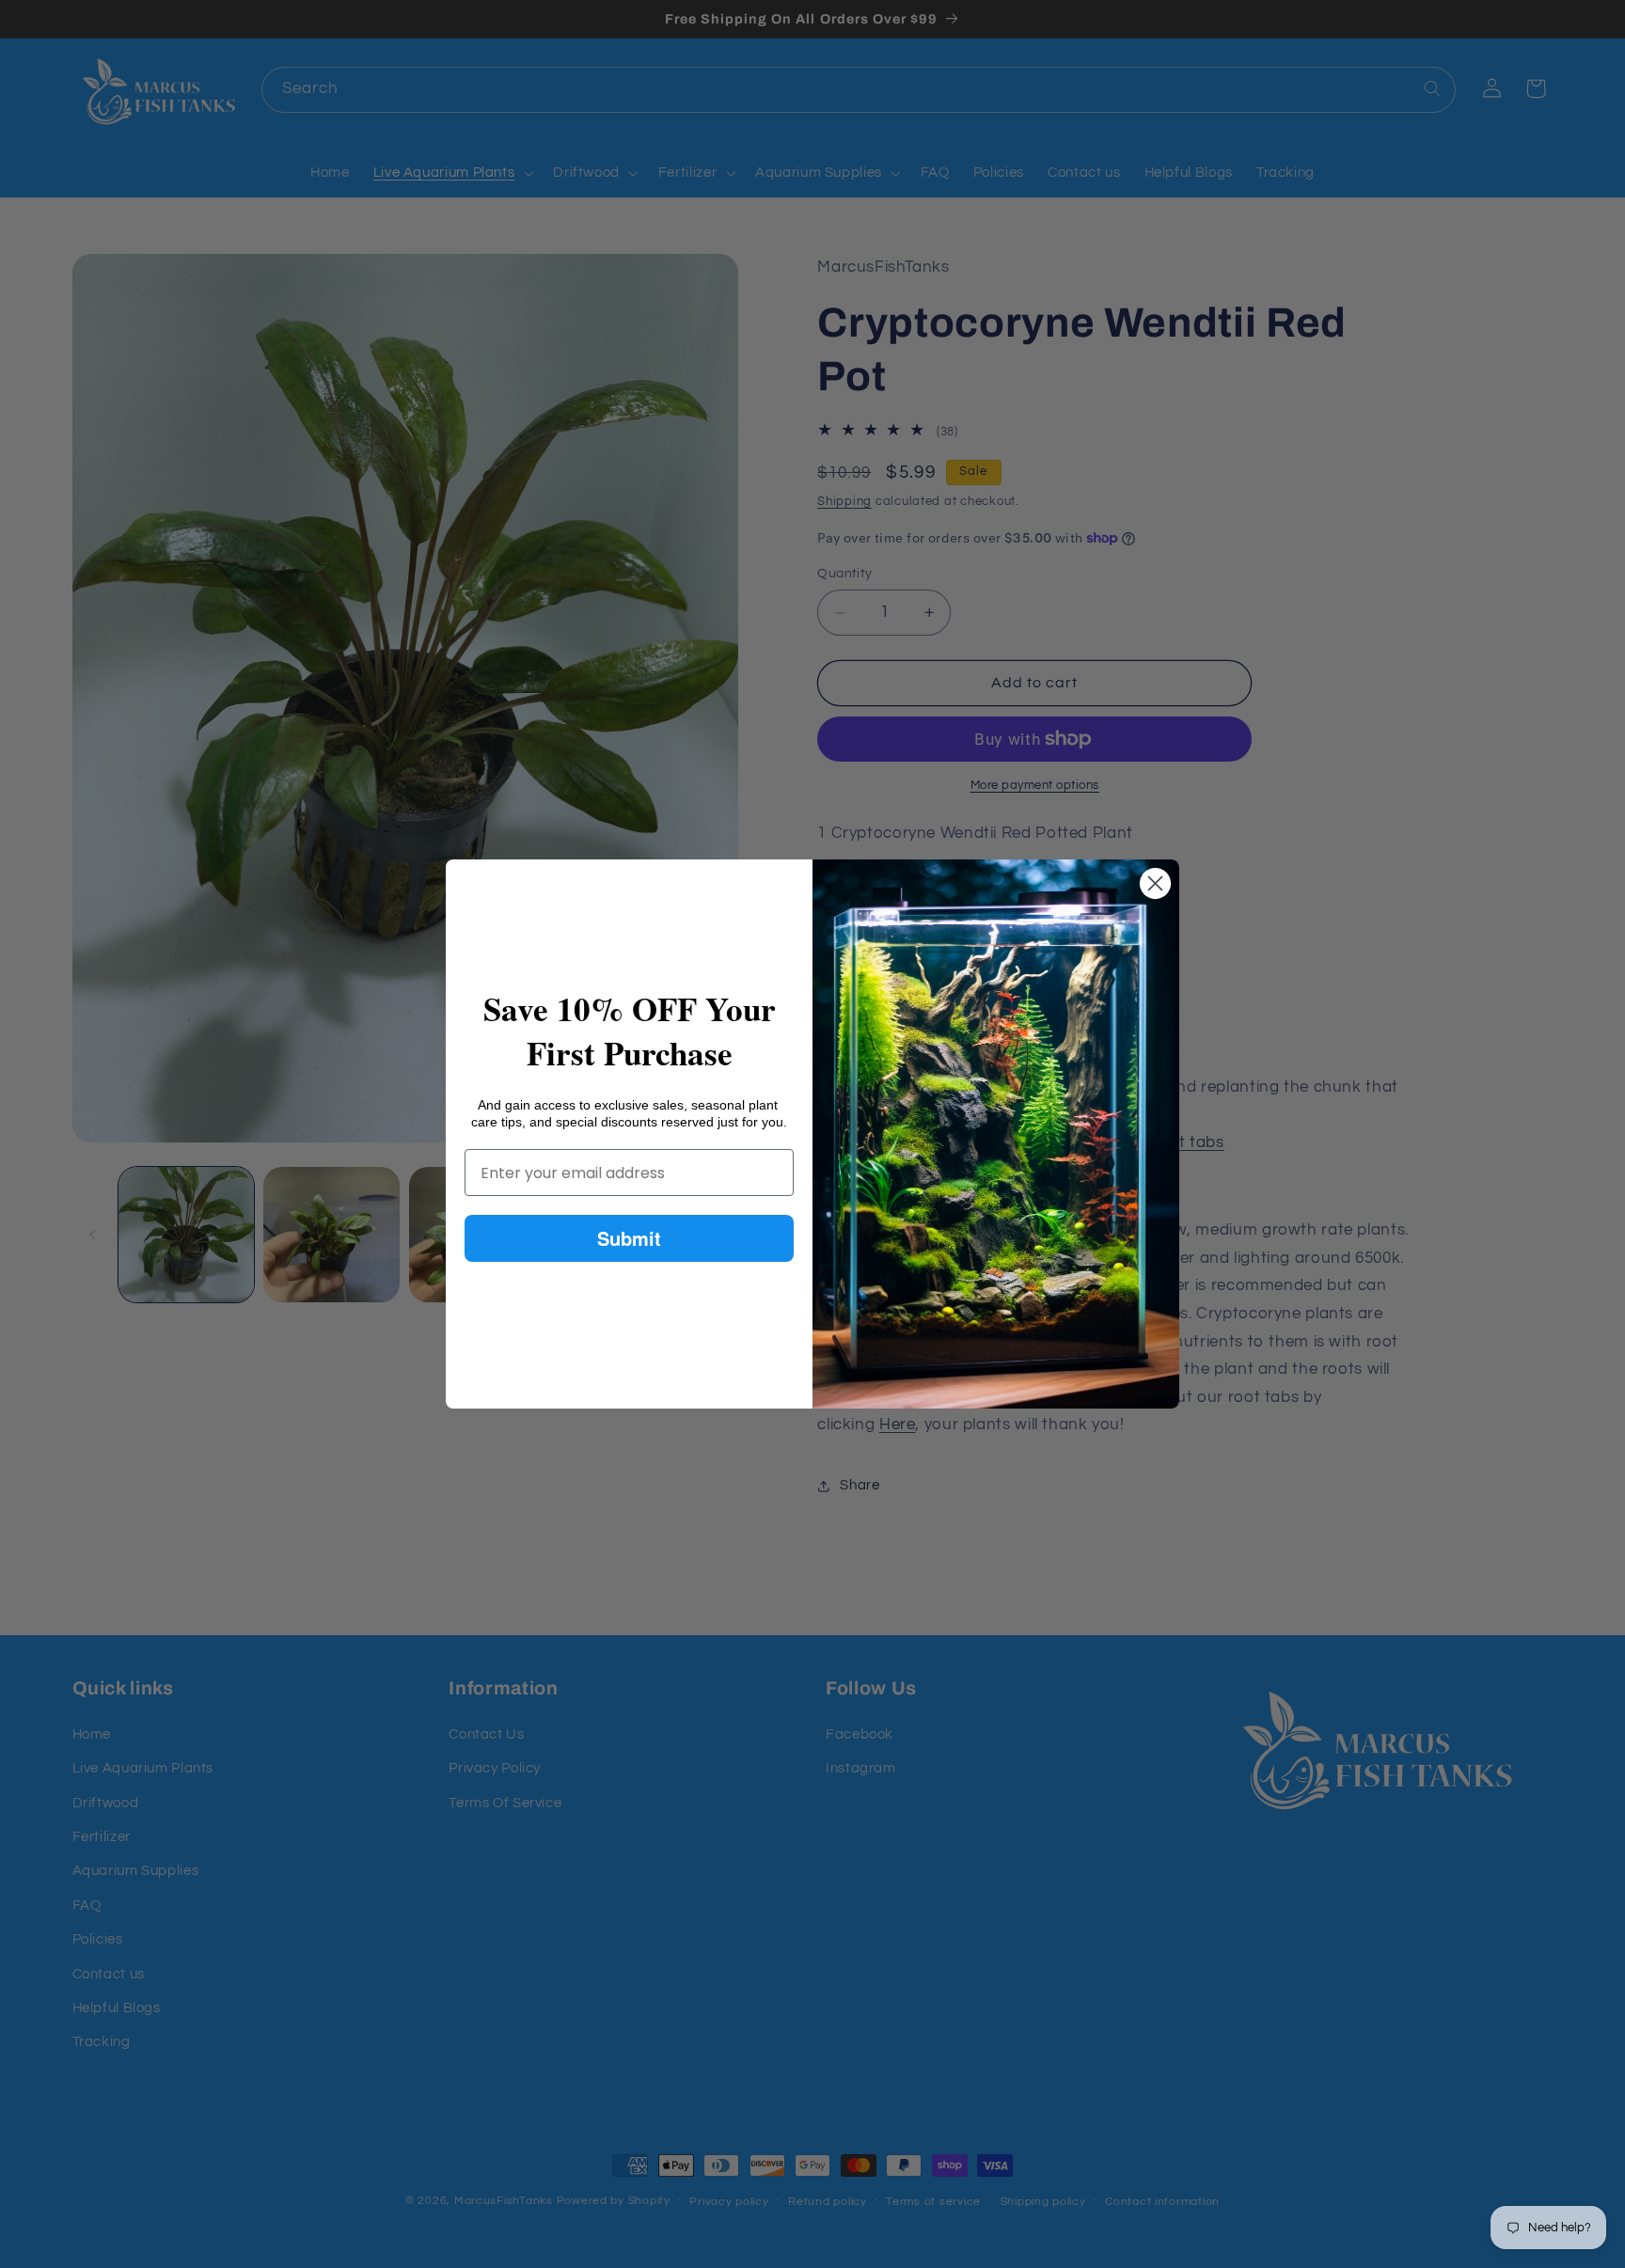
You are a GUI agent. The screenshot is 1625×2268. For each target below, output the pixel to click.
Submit (629, 1238)
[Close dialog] (1155, 883)
